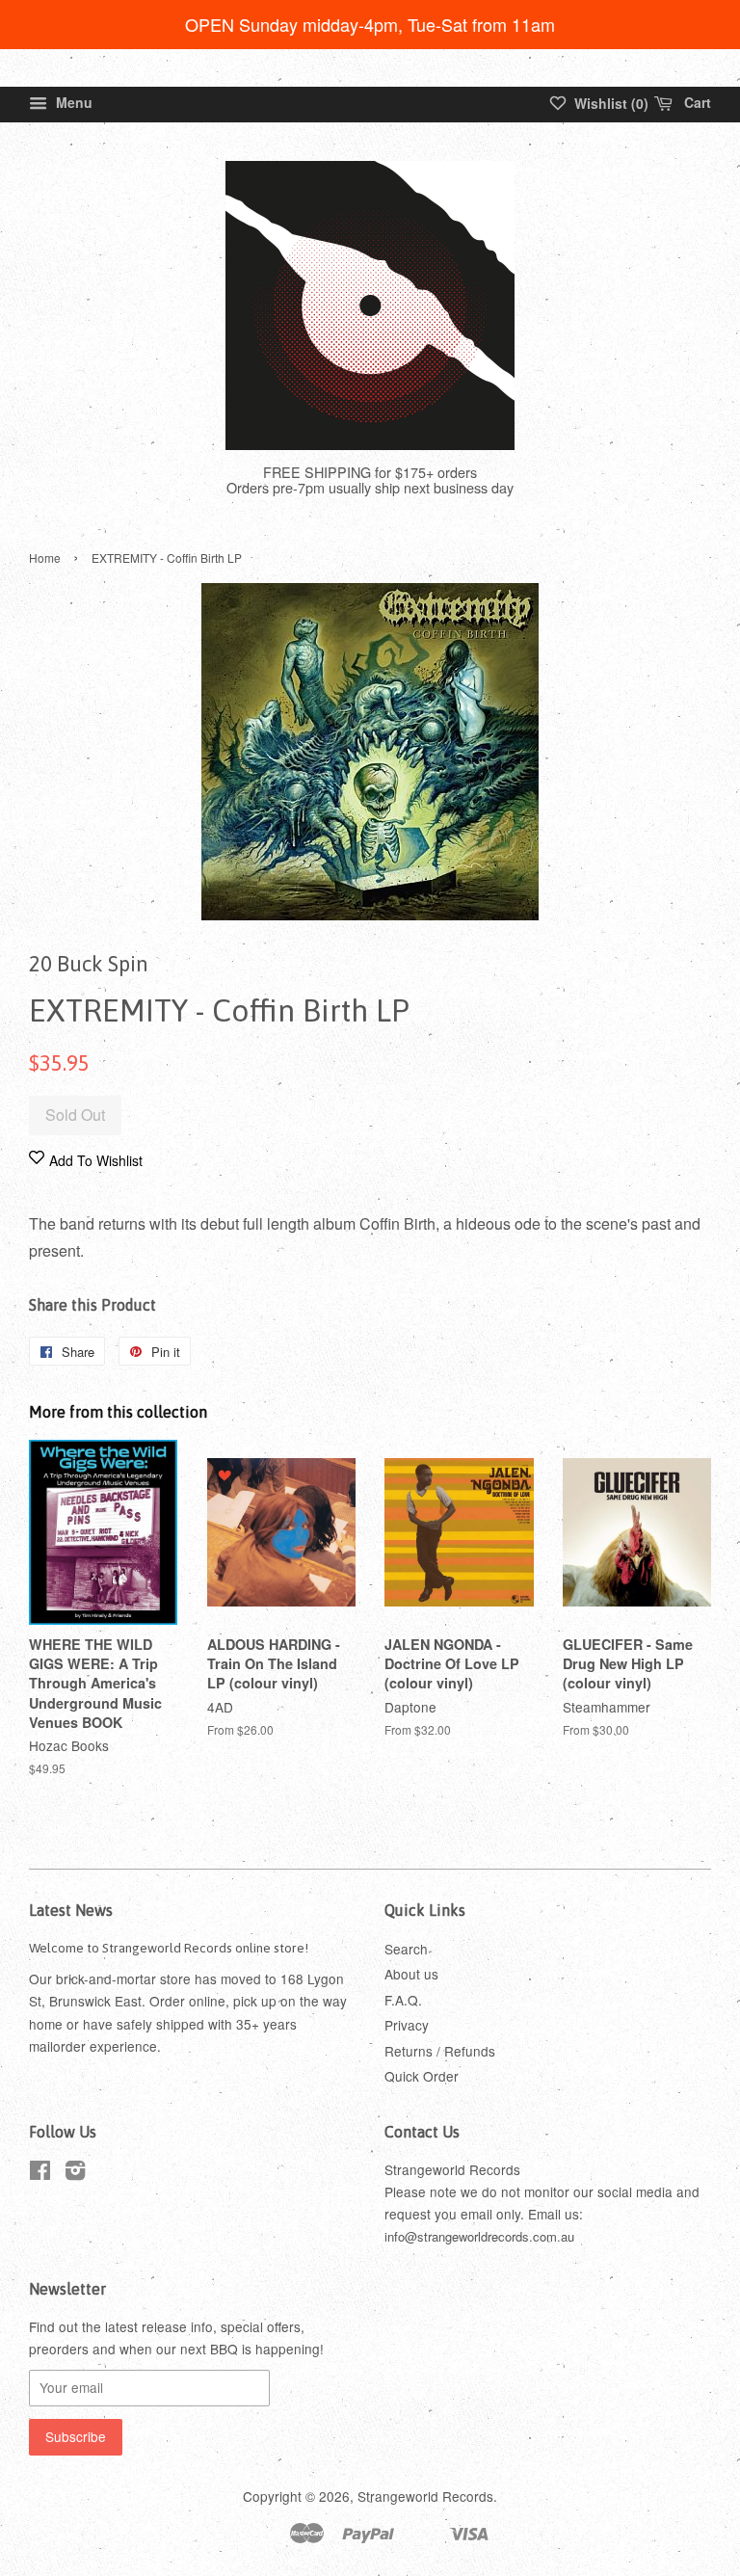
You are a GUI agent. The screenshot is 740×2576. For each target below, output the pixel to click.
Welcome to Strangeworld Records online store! (169, 1948)
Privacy (407, 2025)
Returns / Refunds (440, 2051)
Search (406, 1949)
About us (411, 1974)
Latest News (71, 1910)
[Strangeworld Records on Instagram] (75, 2173)
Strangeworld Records (425, 2496)
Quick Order (422, 2076)
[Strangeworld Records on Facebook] (40, 2173)
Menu (72, 102)
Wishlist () (609, 103)
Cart (696, 102)
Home (45, 558)
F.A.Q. (403, 2000)
